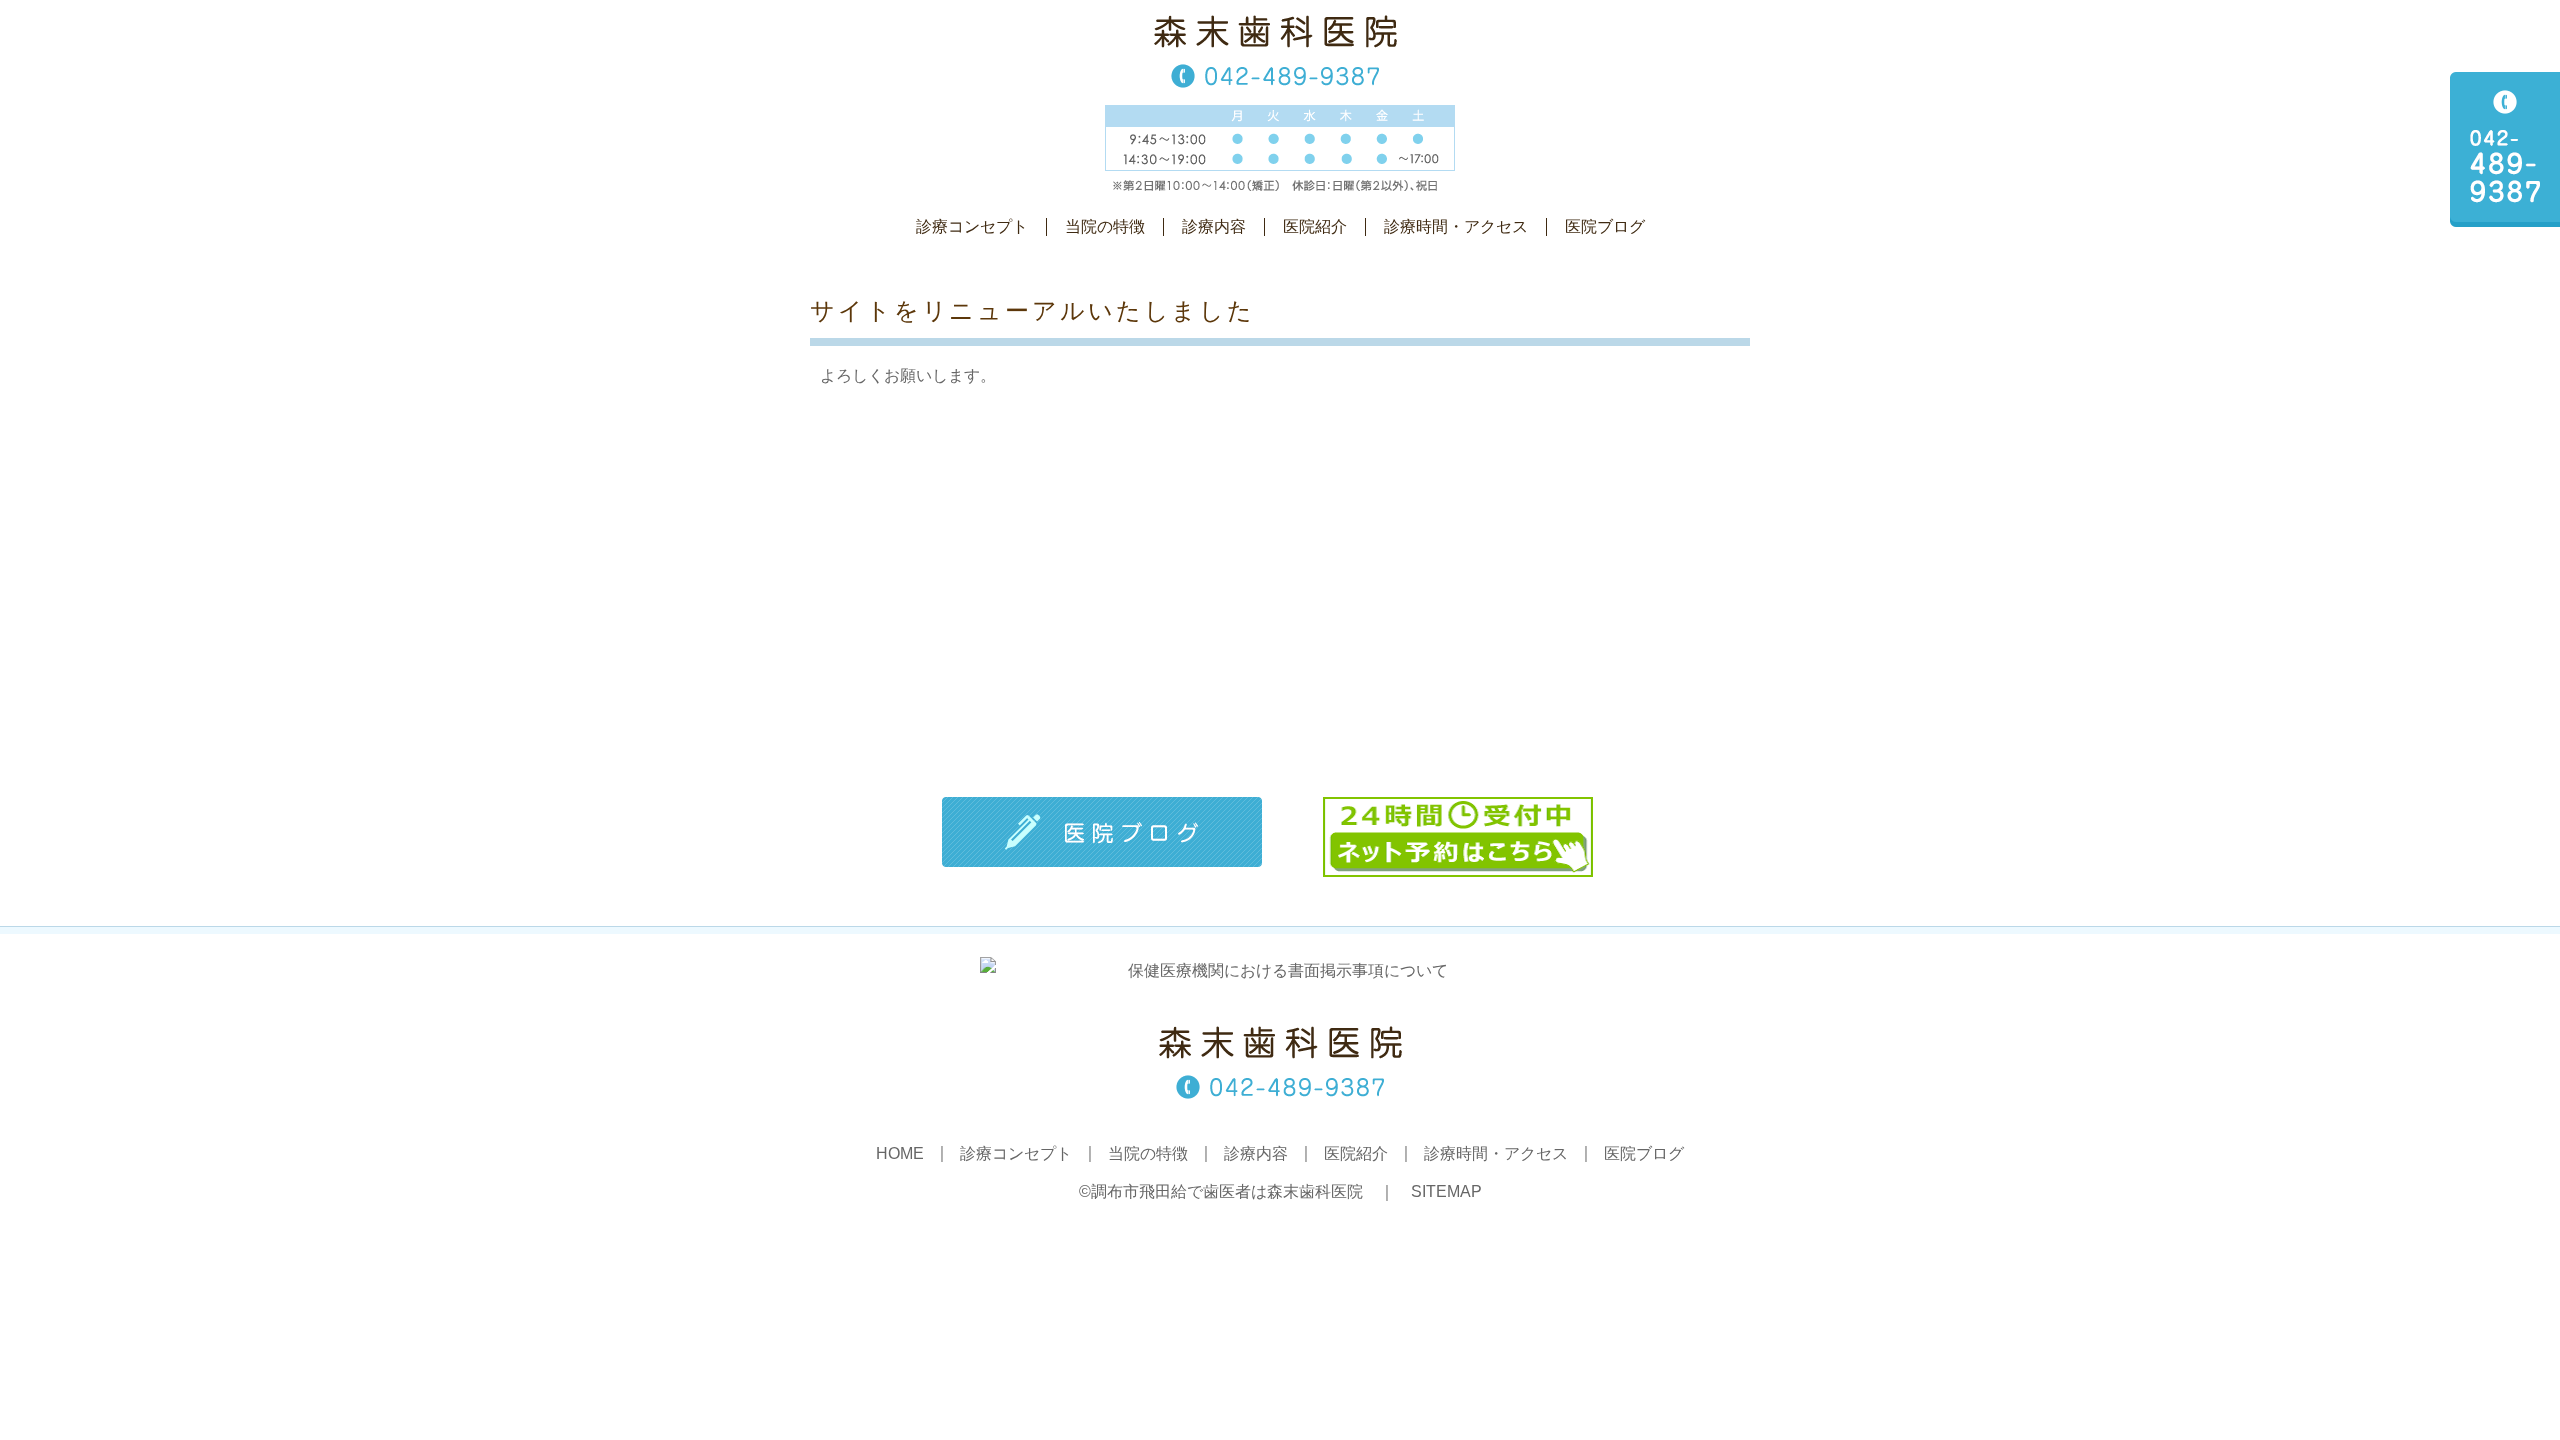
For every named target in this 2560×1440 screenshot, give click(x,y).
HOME (900, 1154)
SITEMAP (1446, 1191)
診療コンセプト (972, 226)
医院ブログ (1605, 226)
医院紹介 (1315, 226)
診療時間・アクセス (1456, 226)
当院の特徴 (1105, 226)
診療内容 (1214, 226)
